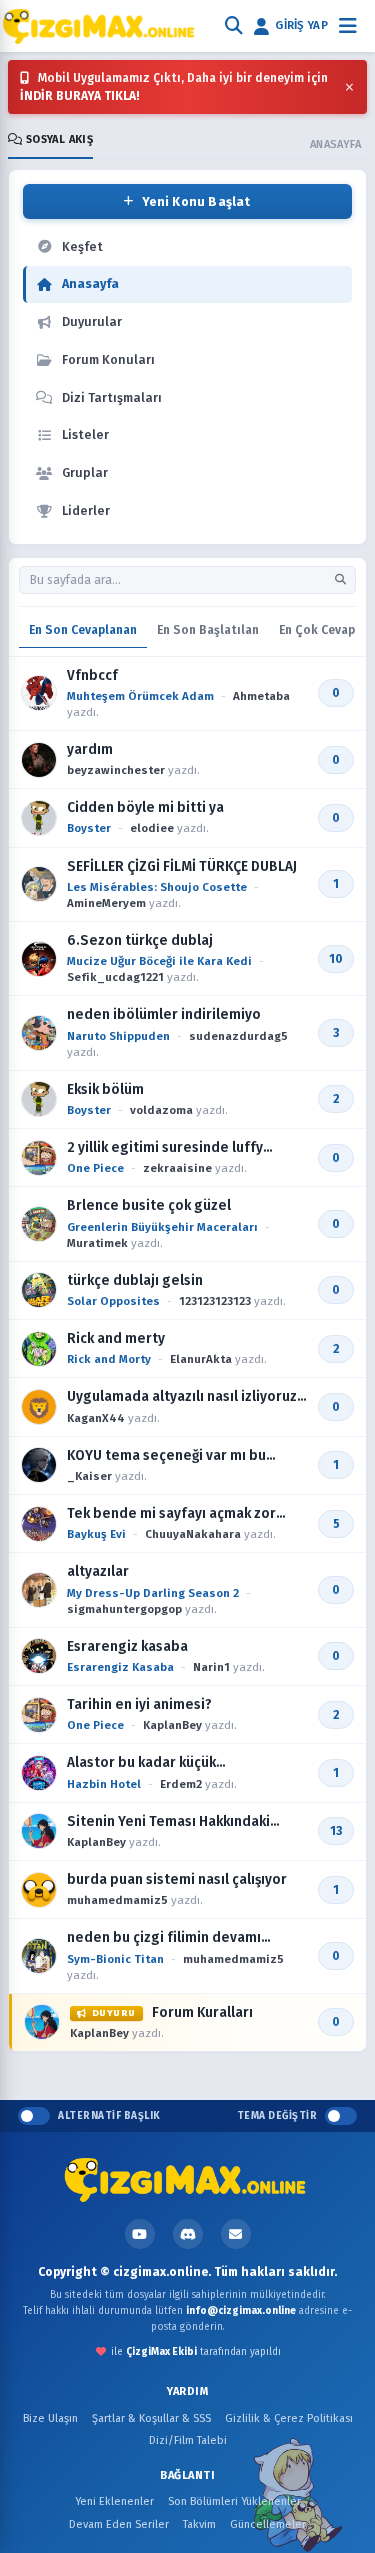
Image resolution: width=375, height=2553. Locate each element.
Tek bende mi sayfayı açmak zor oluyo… (171, 1514)
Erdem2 (181, 1784)
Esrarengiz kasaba (127, 1646)
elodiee (152, 828)
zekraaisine (177, 1168)
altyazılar (98, 1571)
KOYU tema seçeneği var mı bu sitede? (166, 1456)
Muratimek (97, 1243)
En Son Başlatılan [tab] (208, 630)
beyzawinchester (116, 770)
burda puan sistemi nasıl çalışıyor (177, 1879)
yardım (90, 749)
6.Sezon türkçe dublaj (140, 940)
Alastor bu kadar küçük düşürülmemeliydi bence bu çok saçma (172, 1763)
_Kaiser (89, 1476)
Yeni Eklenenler (114, 2501)
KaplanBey (172, 1725)
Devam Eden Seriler (119, 2524)
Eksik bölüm (105, 1089)
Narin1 (211, 1667)
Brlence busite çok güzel (149, 1205)
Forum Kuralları (172, 2012)
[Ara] (234, 26)
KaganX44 (96, 1418)
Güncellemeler (268, 2524)
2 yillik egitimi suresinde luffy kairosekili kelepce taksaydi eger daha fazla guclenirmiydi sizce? (177, 1148)
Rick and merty (116, 1338)
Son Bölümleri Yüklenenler (234, 2501)
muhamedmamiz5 (117, 1900)
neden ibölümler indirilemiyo (164, 1014)
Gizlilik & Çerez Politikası (289, 2418)
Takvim (199, 2524)
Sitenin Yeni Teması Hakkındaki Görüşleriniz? (168, 1822)
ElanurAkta (201, 1359)
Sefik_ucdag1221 (115, 977)
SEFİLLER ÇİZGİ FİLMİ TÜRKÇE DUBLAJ (182, 866)
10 (336, 959)
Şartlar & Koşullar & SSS (151, 2418)
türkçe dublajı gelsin (135, 1280)
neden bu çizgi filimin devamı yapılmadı (164, 1938)
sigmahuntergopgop (124, 1609)
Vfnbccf (92, 675)
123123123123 (215, 1301)
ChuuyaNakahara (193, 1534)
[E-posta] (236, 2234)
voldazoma (161, 1110)
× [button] (349, 87)
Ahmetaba (261, 696)
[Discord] (188, 2234)
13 (336, 1831)
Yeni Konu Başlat (196, 201)
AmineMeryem (106, 903)
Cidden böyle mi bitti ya (145, 807)
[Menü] (348, 26)
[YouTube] (140, 2234)
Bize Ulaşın (50, 2418)
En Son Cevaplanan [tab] (83, 630)
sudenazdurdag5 (238, 1036)
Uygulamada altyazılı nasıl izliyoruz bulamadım (182, 1397)
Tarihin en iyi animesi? (139, 1704)
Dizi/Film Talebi (188, 2440)
